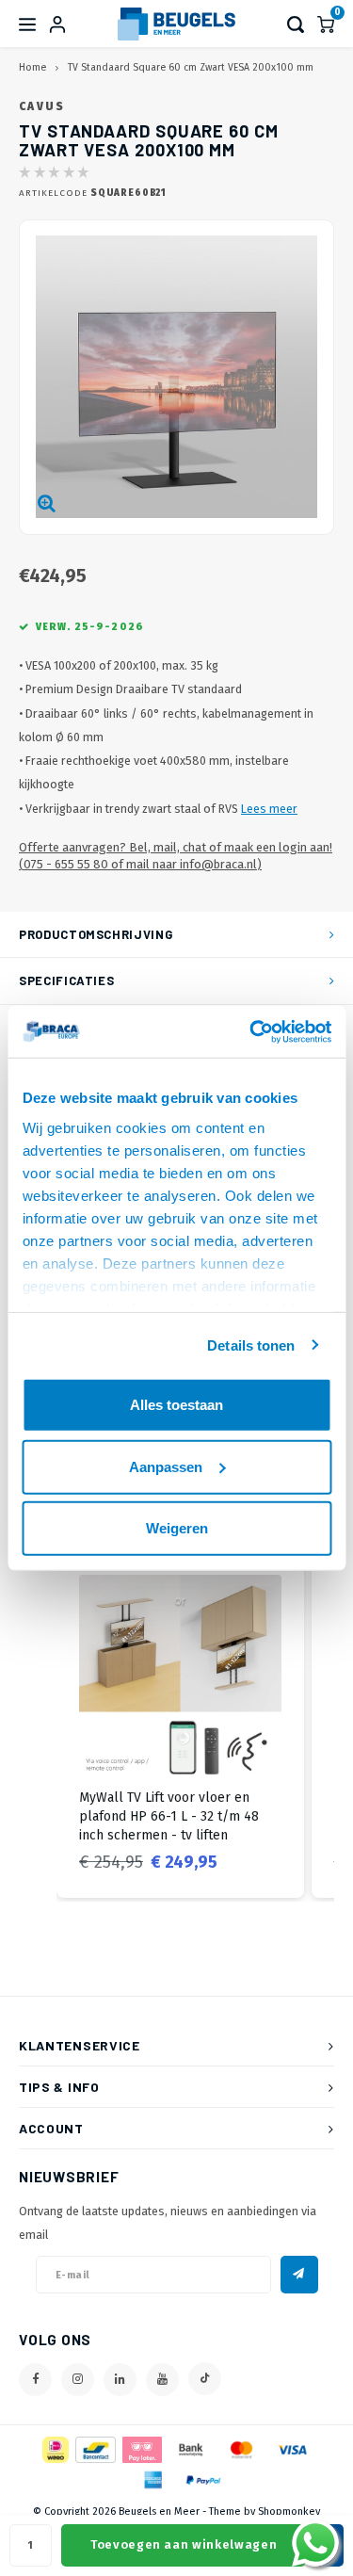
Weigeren (177, 1528)
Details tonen (251, 1345)
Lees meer (269, 809)
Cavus (42, 106)
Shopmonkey (289, 2511)
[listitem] (180, 1725)
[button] (38, 1725)
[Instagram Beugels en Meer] (78, 2380)
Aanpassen (166, 1466)
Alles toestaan (176, 1405)
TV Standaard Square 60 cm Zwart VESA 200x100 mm (191, 67)
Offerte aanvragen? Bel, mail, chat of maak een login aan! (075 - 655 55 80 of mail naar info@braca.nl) (176, 856)
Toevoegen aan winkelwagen (184, 2544)
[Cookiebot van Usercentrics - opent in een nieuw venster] (251, 1031)
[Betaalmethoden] (54, 2448)
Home (32, 67)
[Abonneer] (299, 2275)
